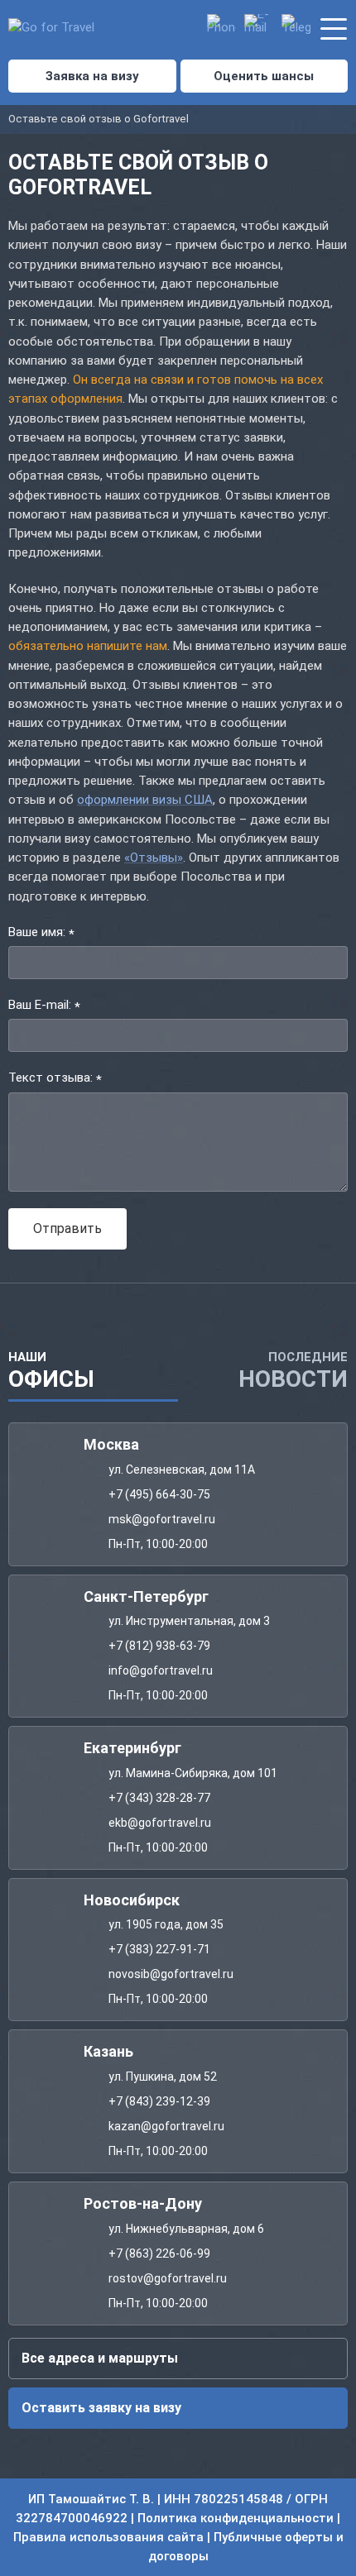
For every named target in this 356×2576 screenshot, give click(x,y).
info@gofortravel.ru (161, 1670)
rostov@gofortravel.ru (168, 2277)
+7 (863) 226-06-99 (159, 2253)
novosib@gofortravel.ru (171, 1974)
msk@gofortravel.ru (162, 1518)
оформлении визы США (145, 800)
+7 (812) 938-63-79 (159, 1646)
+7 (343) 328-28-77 (159, 1797)
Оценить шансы (264, 76)
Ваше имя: (41, 933)
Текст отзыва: (55, 1079)
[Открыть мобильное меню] (333, 26)
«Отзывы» (154, 858)
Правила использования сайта (108, 2537)
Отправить (67, 1228)
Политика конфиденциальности (236, 2517)
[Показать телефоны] (221, 29)
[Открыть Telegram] (296, 29)
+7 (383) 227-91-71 (159, 1949)
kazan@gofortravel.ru (166, 2125)
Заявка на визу (92, 76)
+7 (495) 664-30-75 (159, 1494)
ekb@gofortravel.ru (160, 1822)
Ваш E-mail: (44, 1006)
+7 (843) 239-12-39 (159, 2100)
